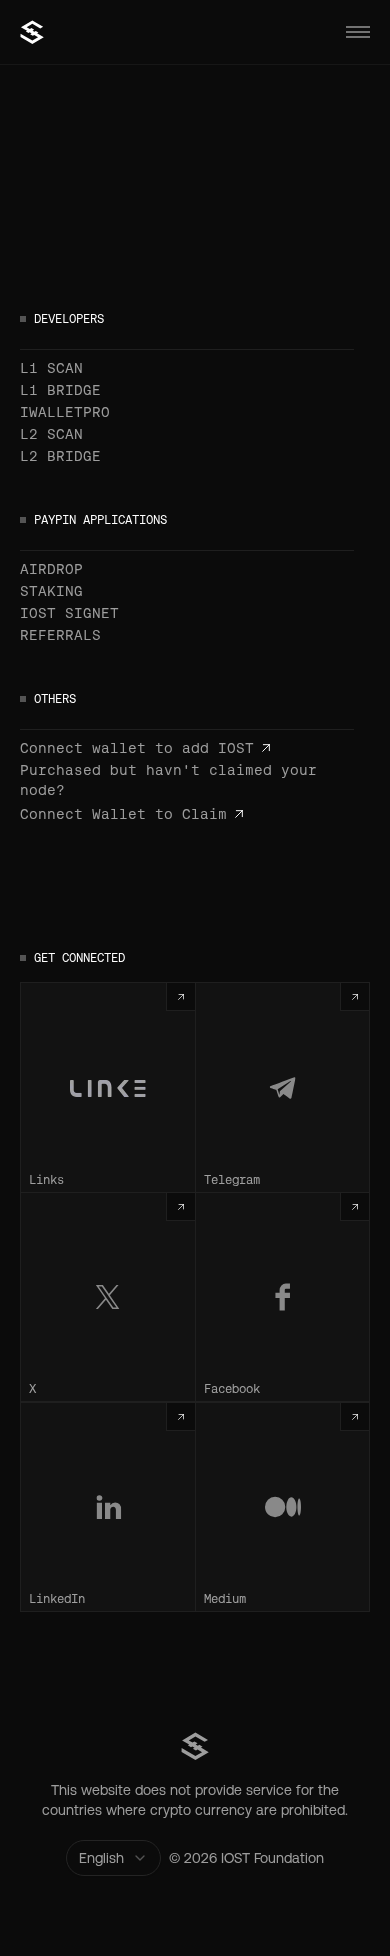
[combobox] (113, 1858)
